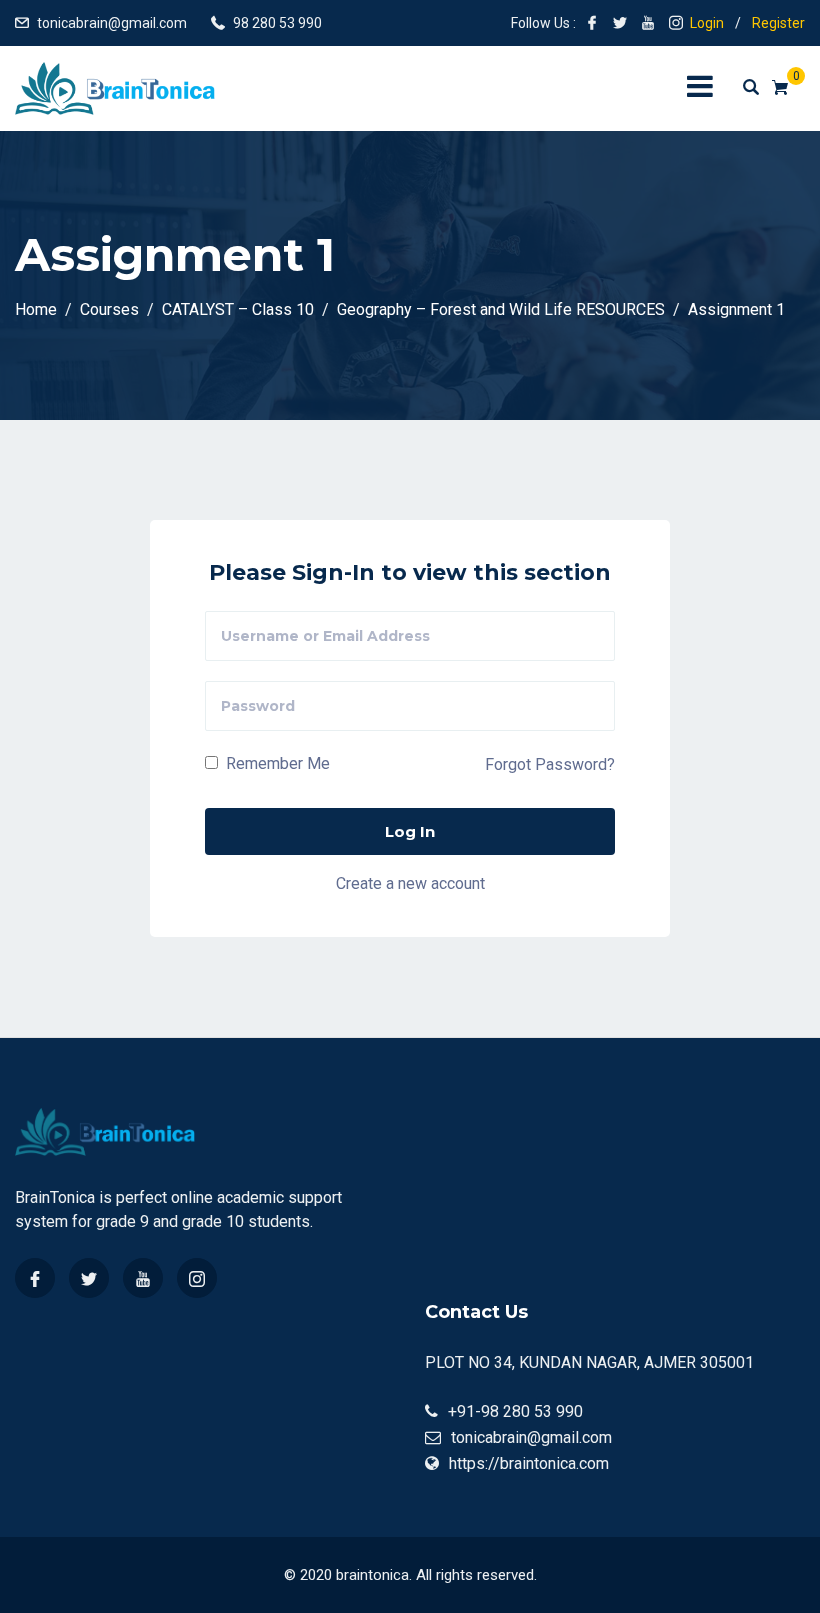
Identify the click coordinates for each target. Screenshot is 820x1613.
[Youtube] (143, 1278)
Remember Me (276, 763)
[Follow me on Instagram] (676, 23)
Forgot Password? (550, 764)
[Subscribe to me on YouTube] (648, 23)
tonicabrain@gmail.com (112, 23)
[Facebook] (35, 1278)
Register (778, 23)
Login (707, 23)
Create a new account (410, 883)
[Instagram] (197, 1278)
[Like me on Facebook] (592, 23)
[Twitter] (89, 1278)
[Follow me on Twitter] (620, 23)
